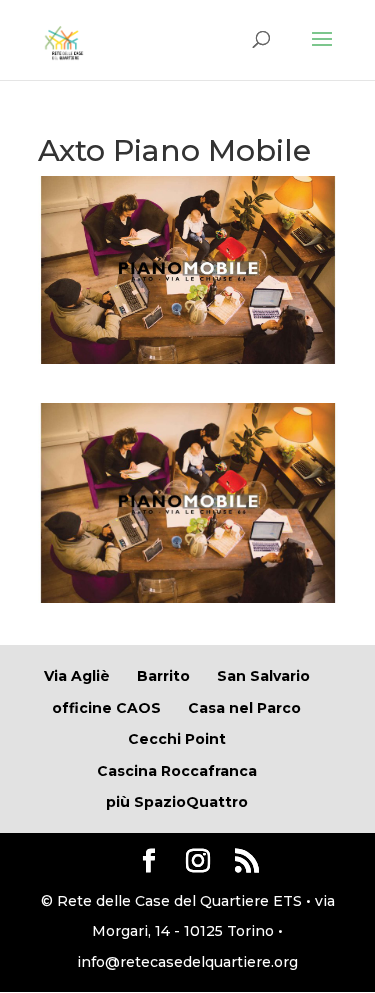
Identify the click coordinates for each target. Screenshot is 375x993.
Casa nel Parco (244, 708)
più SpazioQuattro (177, 802)
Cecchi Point (177, 739)
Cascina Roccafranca (177, 771)
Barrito (163, 676)
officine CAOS (106, 708)
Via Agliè (77, 676)
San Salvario (263, 676)
